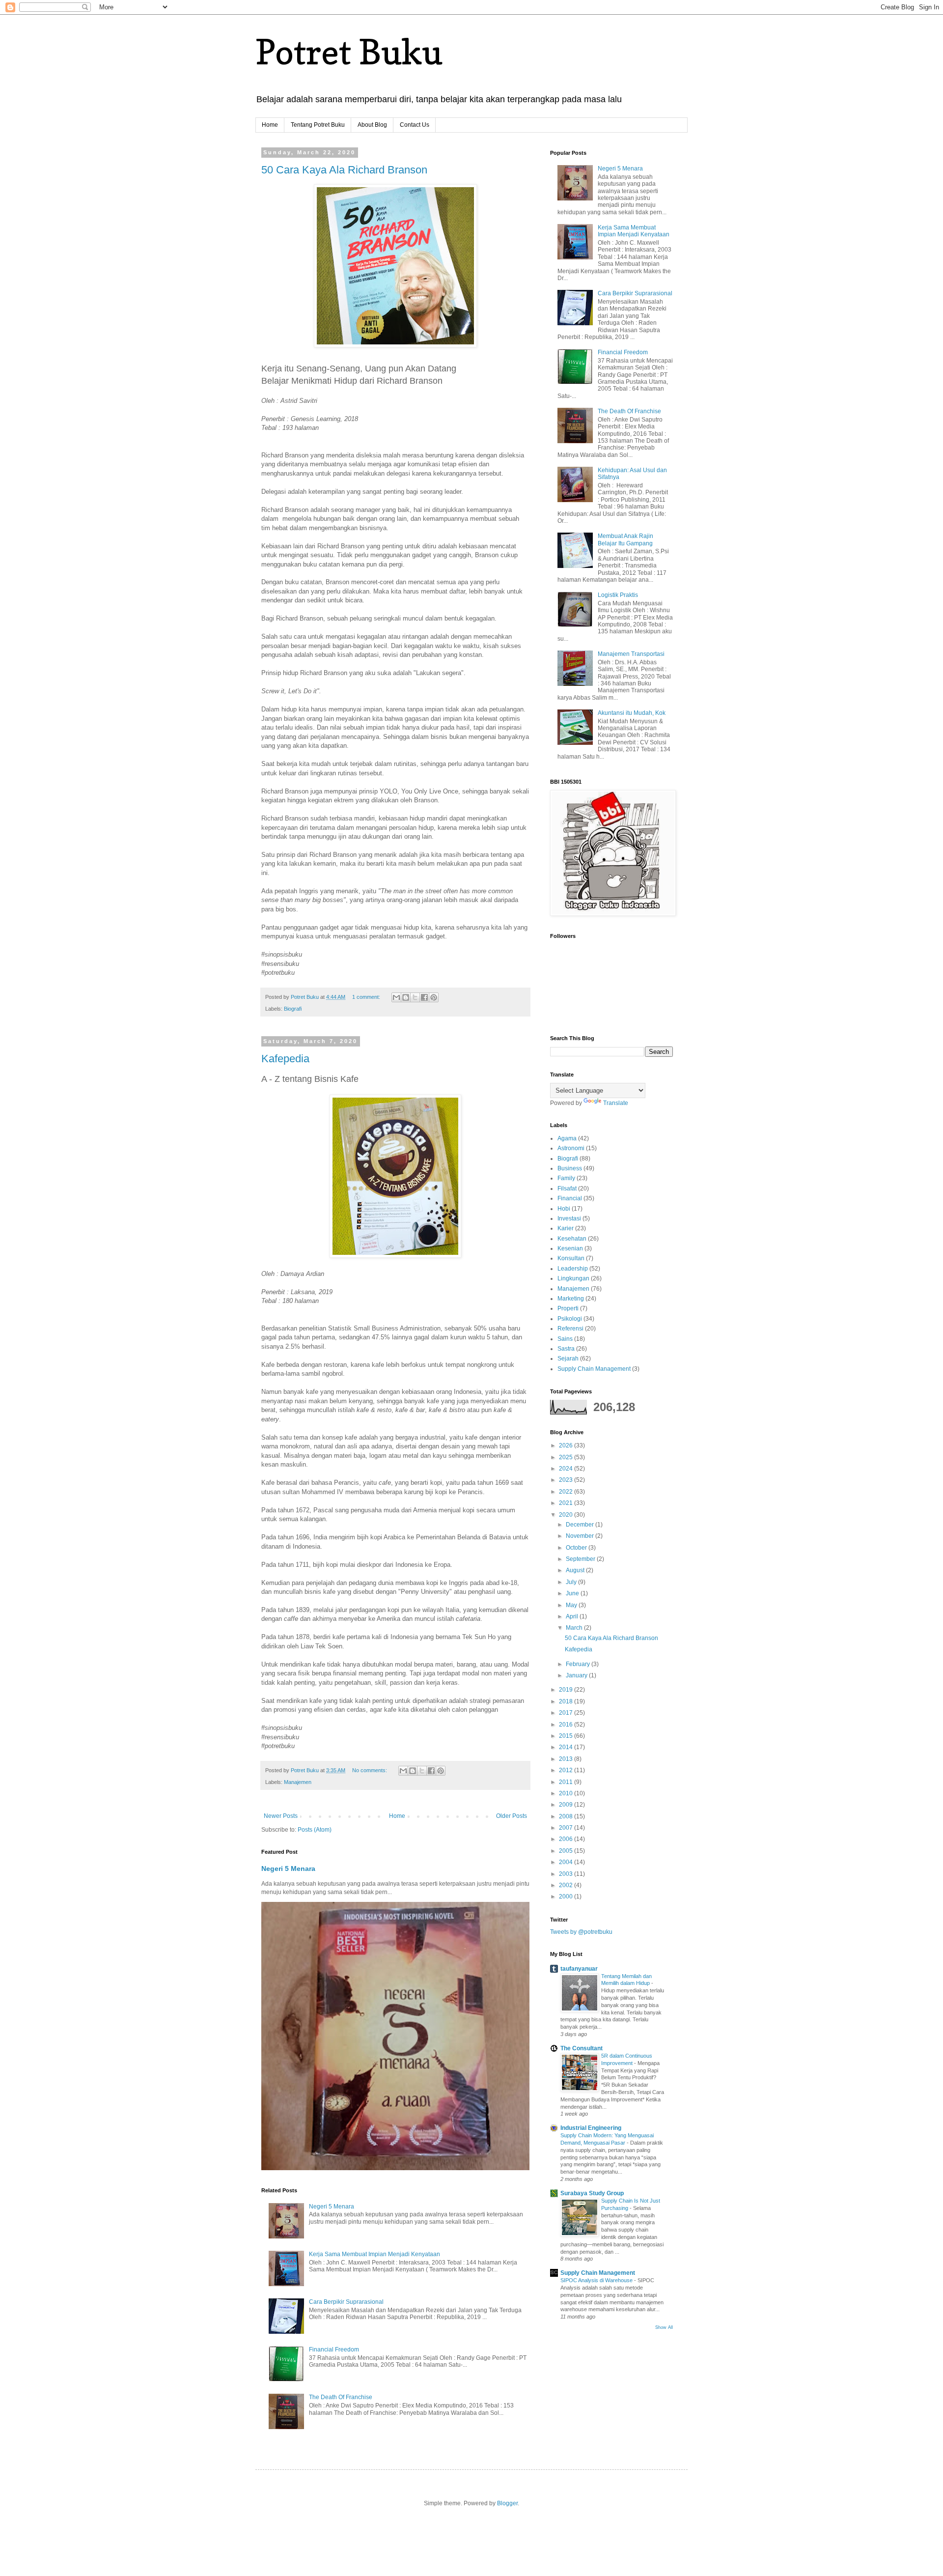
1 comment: (367, 997)
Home (270, 125)
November (581, 1536)
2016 (567, 1725)
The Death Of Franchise (341, 2397)
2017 (567, 1713)
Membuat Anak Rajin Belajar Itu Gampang (625, 539)
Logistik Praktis (618, 595)
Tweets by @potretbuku (581, 1932)
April (573, 1616)
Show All (664, 2327)
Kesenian (570, 1248)
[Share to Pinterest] (434, 997)
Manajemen (298, 1782)
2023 (567, 1480)
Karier (566, 1228)
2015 (567, 1736)
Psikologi (570, 1319)
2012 (567, 1770)
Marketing (571, 1299)
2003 (567, 1874)
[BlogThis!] (406, 997)
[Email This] (396, 997)
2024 (567, 1469)
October (577, 1548)
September (581, 1559)
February (579, 1664)
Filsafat (567, 1189)
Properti (568, 1308)
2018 (567, 1701)
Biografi (293, 1009)
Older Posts (512, 1816)
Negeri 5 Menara (288, 1868)
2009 (567, 1805)
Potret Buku (349, 52)
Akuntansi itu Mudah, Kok (632, 713)
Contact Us (415, 125)
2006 (567, 1839)
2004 (567, 1862)
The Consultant (582, 2048)
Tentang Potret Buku (318, 125)
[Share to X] (415, 997)
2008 (567, 1816)
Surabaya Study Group (592, 2193)
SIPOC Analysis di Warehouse (597, 2280)
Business (570, 1168)
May (572, 1605)
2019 (567, 1690)
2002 (567, 1885)
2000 (567, 1897)
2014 (567, 1747)
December (581, 1525)
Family (566, 1178)
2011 (567, 1782)
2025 (567, 1457)
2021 (567, 1503)
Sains (565, 1339)
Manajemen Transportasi (631, 654)
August (576, 1570)
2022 (567, 1492)
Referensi (570, 1329)
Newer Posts (281, 1816)
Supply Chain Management (594, 1369)
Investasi (569, 1218)
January (577, 1675)
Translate (616, 1103)
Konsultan (571, 1258)
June (573, 1593)
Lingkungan (573, 1278)
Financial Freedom (334, 2350)
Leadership (573, 1269)
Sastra (566, 1349)
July (572, 1582)
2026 (567, 1445)
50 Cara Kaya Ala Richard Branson (344, 170)
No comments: (370, 1770)
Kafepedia (285, 1059)
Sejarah (568, 1359)
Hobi (564, 1209)
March (575, 1628)
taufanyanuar (579, 1969)
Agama (567, 1138)
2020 (567, 1515)
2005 (567, 1851)
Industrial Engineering (591, 2128)
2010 (567, 1793)
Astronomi (571, 1148)
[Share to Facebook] (424, 997)
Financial (570, 1198)
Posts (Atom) (315, 1830)
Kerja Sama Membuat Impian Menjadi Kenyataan (374, 2254)
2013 (567, 1759)
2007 (567, 1828)
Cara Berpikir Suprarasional (346, 2302)
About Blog (372, 125)
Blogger (507, 2503)
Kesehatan (572, 1239)
